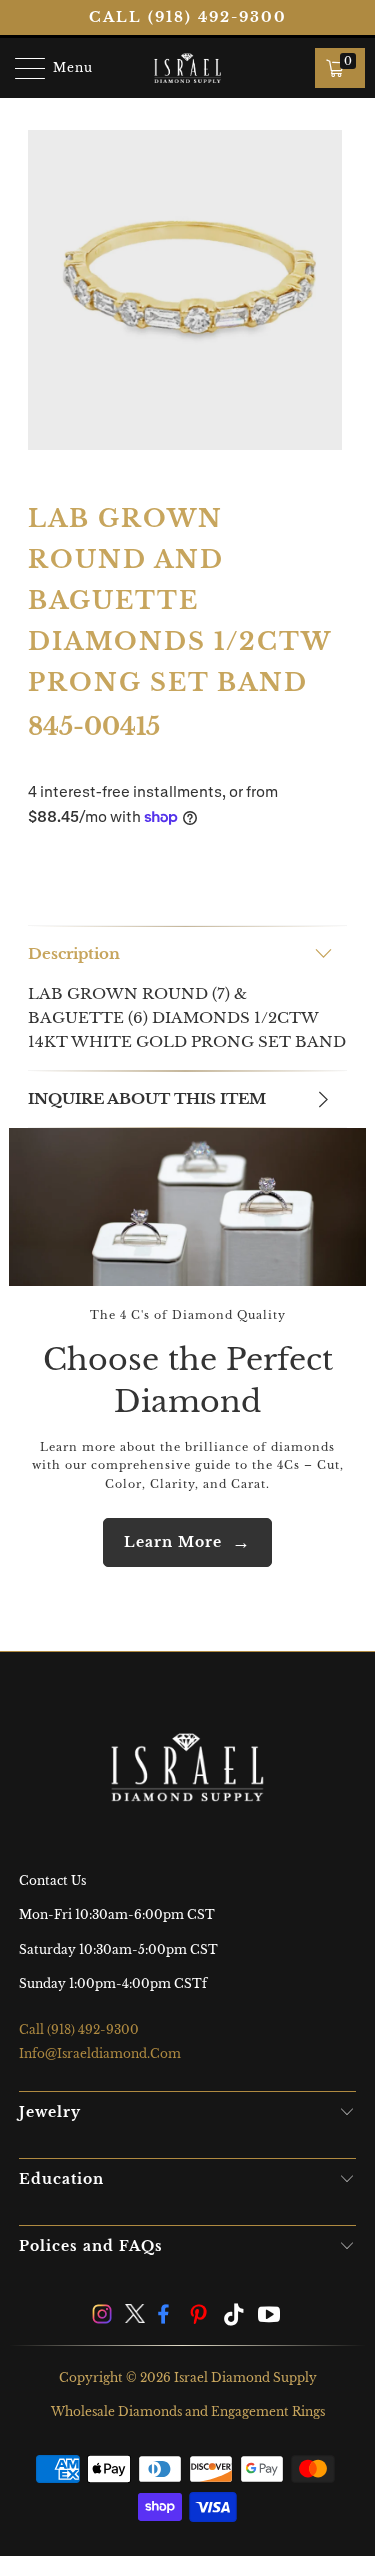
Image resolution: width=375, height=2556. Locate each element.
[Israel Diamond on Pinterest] (201, 2316)
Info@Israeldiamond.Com (100, 2053)
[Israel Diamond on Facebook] (168, 2316)
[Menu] (20, 68)
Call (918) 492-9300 (188, 17)
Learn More (173, 1542)
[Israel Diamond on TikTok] (235, 2316)
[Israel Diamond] (188, 68)
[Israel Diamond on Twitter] (136, 2316)
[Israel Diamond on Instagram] (103, 2316)
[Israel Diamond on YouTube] (269, 2316)
